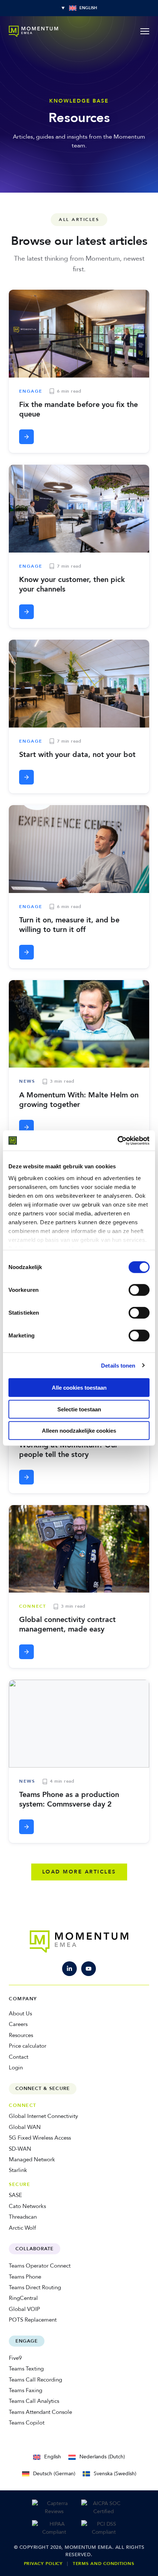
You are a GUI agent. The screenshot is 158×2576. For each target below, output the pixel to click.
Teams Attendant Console (40, 2412)
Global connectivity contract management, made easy (67, 1624)
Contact (19, 2057)
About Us (20, 2014)
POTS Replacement (33, 2320)
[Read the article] (26, 437)
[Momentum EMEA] (79, 1941)
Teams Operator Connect (40, 2266)
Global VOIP (24, 2309)
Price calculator (28, 2046)
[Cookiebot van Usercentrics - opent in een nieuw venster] (117, 1140)
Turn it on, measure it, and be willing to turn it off (69, 925)
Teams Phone (25, 2277)
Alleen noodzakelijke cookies (79, 1431)
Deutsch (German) (54, 2474)
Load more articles (79, 1872)
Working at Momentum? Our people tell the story (69, 1450)
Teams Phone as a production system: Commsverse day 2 (69, 1799)
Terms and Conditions (103, 2564)
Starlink (18, 2170)
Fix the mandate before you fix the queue (78, 409)
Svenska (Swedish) (115, 2474)
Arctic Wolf (22, 2228)
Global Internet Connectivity (43, 2116)
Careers (18, 2024)
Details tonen (118, 1365)
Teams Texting (26, 2369)
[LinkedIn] (69, 1969)
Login (16, 2068)
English (53, 2457)
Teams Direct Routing (35, 2287)
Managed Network (32, 2159)
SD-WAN (20, 2149)
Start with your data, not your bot (77, 755)
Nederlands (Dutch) (102, 2457)
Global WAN (25, 2127)
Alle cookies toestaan (79, 1388)
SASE (15, 2195)
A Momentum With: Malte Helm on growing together (79, 1100)
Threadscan (23, 2217)
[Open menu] (145, 31)
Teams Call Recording (35, 2380)
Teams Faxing (26, 2390)
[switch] (139, 1290)
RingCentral (23, 2298)
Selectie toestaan (79, 1409)
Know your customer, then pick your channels (72, 584)
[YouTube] (89, 1969)
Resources (21, 2035)
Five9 (15, 2358)
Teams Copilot (27, 2423)
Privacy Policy (43, 2564)
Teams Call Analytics (34, 2401)
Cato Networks (27, 2206)
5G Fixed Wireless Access (40, 2138)
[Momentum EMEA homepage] (33, 31)
